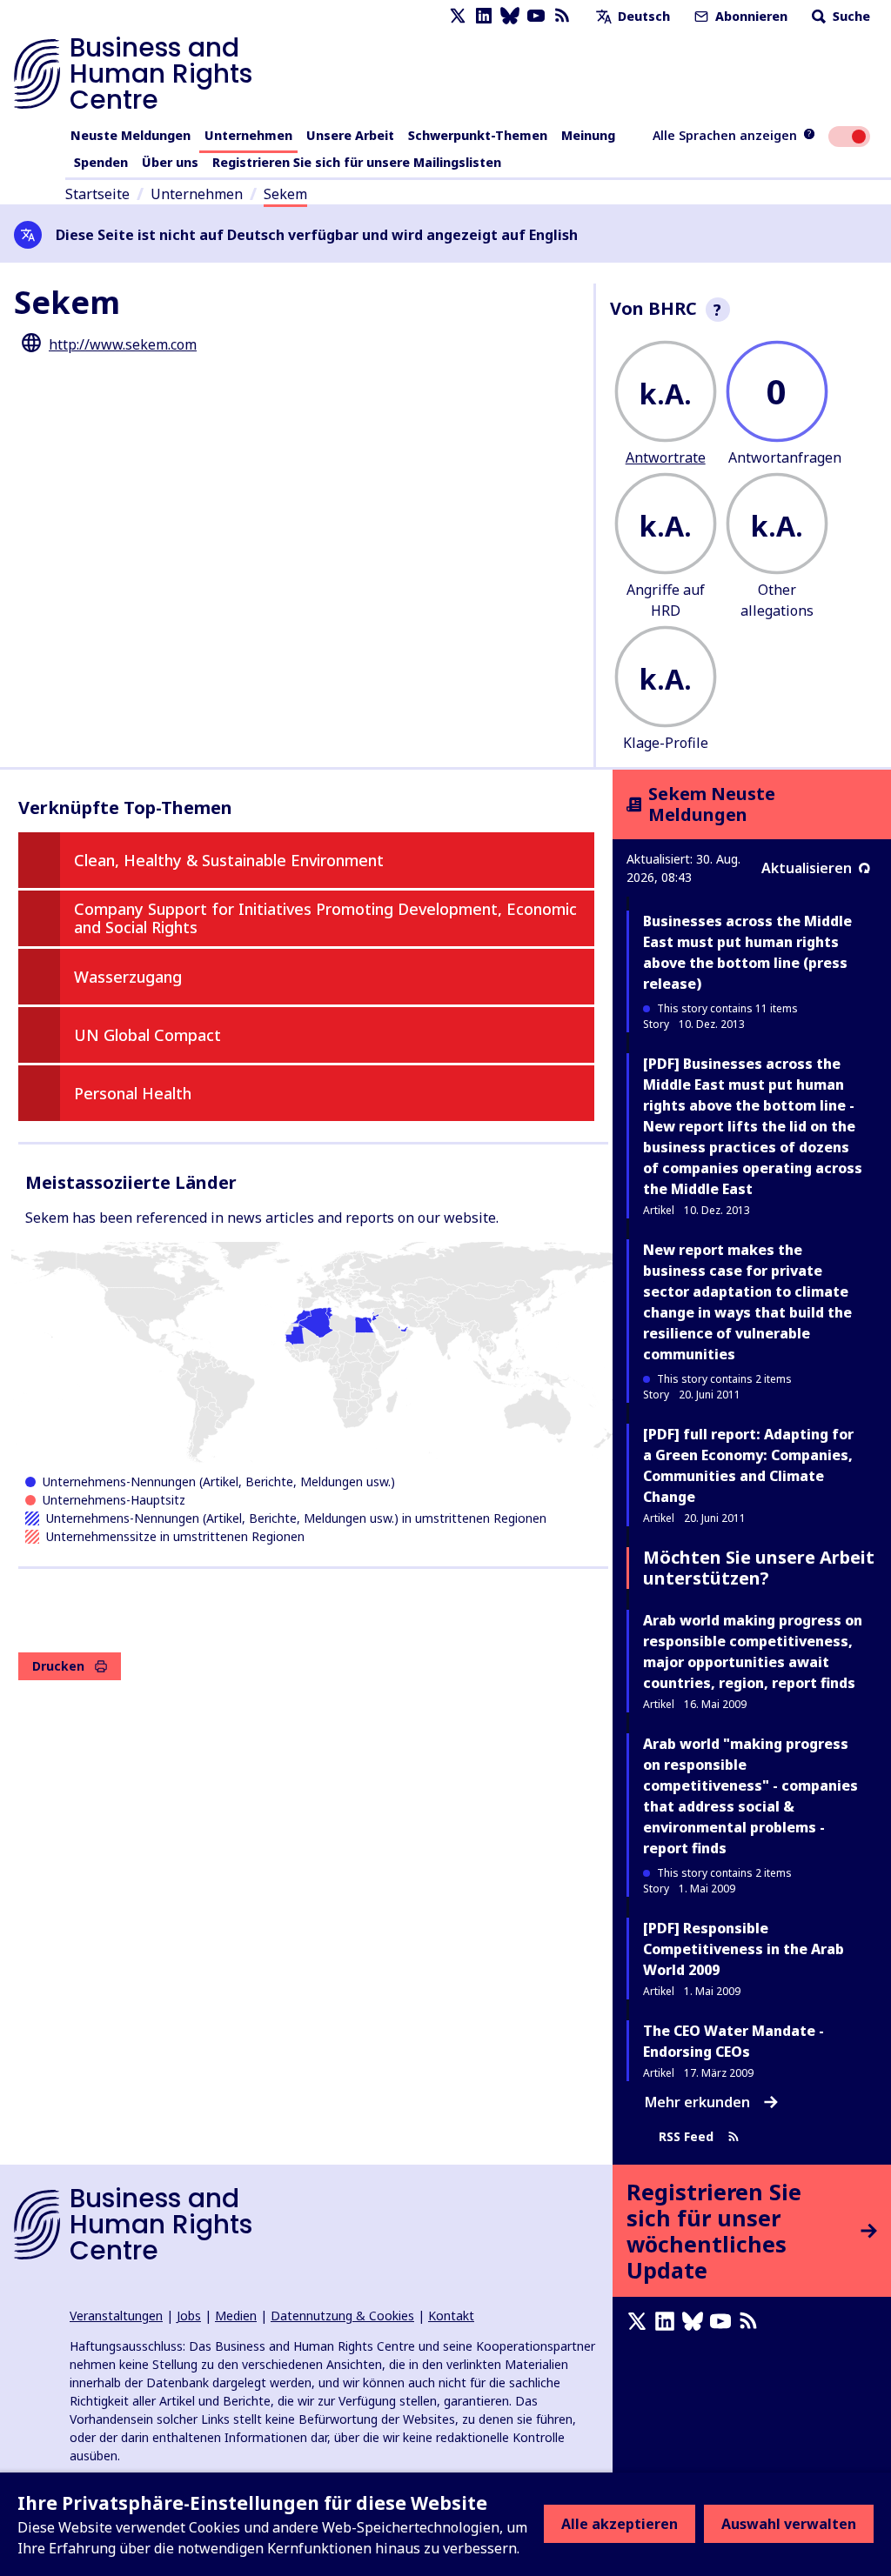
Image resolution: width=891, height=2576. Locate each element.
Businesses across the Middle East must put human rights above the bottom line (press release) (747, 952)
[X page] (458, 16)
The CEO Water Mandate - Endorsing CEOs (734, 2041)
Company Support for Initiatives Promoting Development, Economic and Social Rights (325, 918)
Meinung (588, 135)
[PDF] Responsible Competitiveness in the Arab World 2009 (744, 1949)
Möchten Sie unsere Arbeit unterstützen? (759, 1568)
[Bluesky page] (510, 16)
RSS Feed (686, 2137)
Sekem (285, 194)
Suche (850, 16)
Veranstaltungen (116, 2316)
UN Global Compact (147, 1035)
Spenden (101, 162)
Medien (236, 2316)
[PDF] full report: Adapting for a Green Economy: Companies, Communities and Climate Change (748, 1465)
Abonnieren (750, 16)
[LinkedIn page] (484, 16)
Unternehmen (248, 135)
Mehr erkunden (697, 2102)
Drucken (58, 1666)
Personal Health (133, 1093)
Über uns (170, 162)
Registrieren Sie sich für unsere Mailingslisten (357, 162)
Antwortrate (666, 457)
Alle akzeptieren (620, 2524)
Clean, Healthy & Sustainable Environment (229, 860)
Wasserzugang (128, 977)
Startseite (97, 194)
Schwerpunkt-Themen (478, 135)
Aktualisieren (807, 868)
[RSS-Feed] (562, 16)
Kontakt (451, 2316)
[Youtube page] (536, 16)
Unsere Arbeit (350, 135)
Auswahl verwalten (789, 2524)
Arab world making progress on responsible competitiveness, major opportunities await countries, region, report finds (753, 1652)
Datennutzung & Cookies (342, 2316)
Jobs (189, 2316)
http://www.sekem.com (123, 344)
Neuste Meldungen (131, 135)
